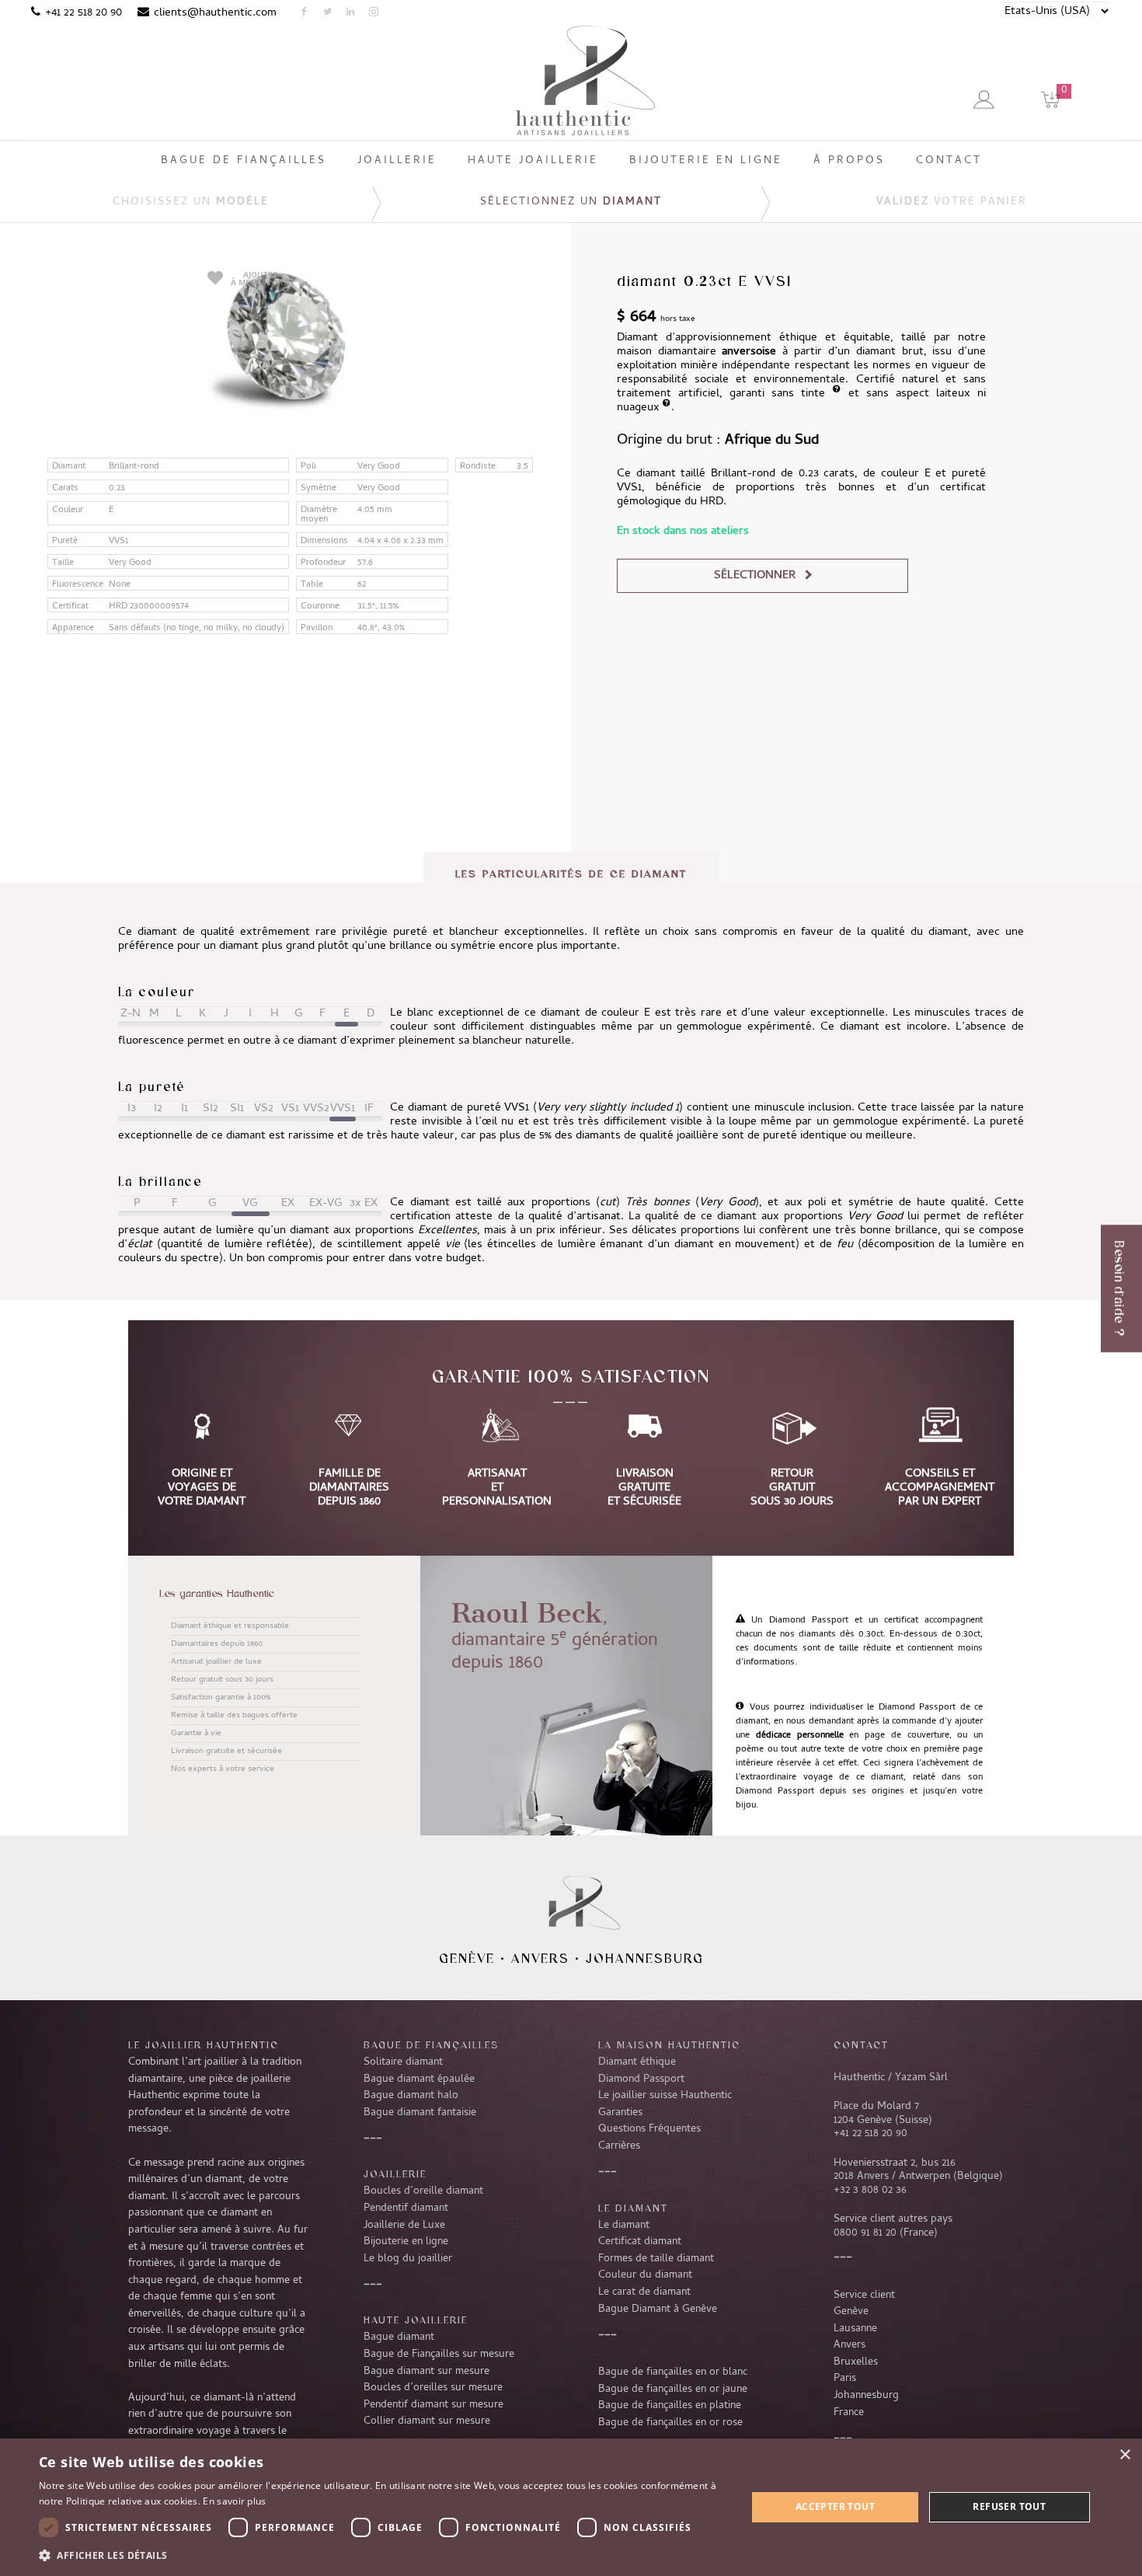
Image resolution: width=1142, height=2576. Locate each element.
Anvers (540, 1958)
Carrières (619, 2146)
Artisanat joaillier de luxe (216, 1662)
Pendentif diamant (406, 2208)
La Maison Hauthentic (669, 2044)
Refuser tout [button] (1009, 2506)
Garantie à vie (196, 1734)
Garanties (620, 2113)
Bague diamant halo (411, 2096)
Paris (845, 2379)
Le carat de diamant (644, 2292)
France (849, 2413)
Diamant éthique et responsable (230, 1626)
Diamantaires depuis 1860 (217, 1644)
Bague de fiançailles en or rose (670, 2423)
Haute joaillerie (416, 2320)
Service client (864, 2295)
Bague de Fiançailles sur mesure (439, 2355)
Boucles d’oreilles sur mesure (433, 2388)
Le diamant (624, 2226)
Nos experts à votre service (223, 1769)
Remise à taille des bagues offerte (234, 1716)
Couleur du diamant (645, 2275)
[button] (382, 2555)
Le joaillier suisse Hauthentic (665, 2096)
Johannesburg (645, 1958)
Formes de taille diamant (656, 2259)
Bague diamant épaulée (419, 2079)
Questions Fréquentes (649, 2129)
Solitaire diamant (403, 2062)
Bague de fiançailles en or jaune (673, 2390)
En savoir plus (234, 2501)
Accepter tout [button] (835, 2506)
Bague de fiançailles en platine (670, 2406)
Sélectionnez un (571, 202)
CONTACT (861, 2044)
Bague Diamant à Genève (658, 2309)
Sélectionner (755, 576)
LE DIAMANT (633, 2208)
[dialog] (571, 2507)
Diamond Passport (641, 2079)
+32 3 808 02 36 (870, 2191)
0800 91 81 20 (865, 2233)
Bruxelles (856, 2362)
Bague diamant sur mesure (427, 2372)
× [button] (1125, 2455)
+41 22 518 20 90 (84, 13)
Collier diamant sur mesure (427, 2421)
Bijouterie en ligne (406, 2242)
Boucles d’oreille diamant (423, 2191)
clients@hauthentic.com (215, 13)
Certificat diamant (640, 2242)
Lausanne (855, 2329)
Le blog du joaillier (408, 2259)
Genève (467, 1958)
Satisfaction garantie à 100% (221, 1698)
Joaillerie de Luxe (404, 2226)
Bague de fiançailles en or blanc (673, 2372)
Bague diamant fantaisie (420, 2113)
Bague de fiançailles (431, 2044)
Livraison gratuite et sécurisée (226, 1752)
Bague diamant (399, 2337)
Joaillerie (395, 2173)
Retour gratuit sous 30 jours (222, 1680)
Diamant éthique (637, 2062)
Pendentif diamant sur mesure (433, 2405)
